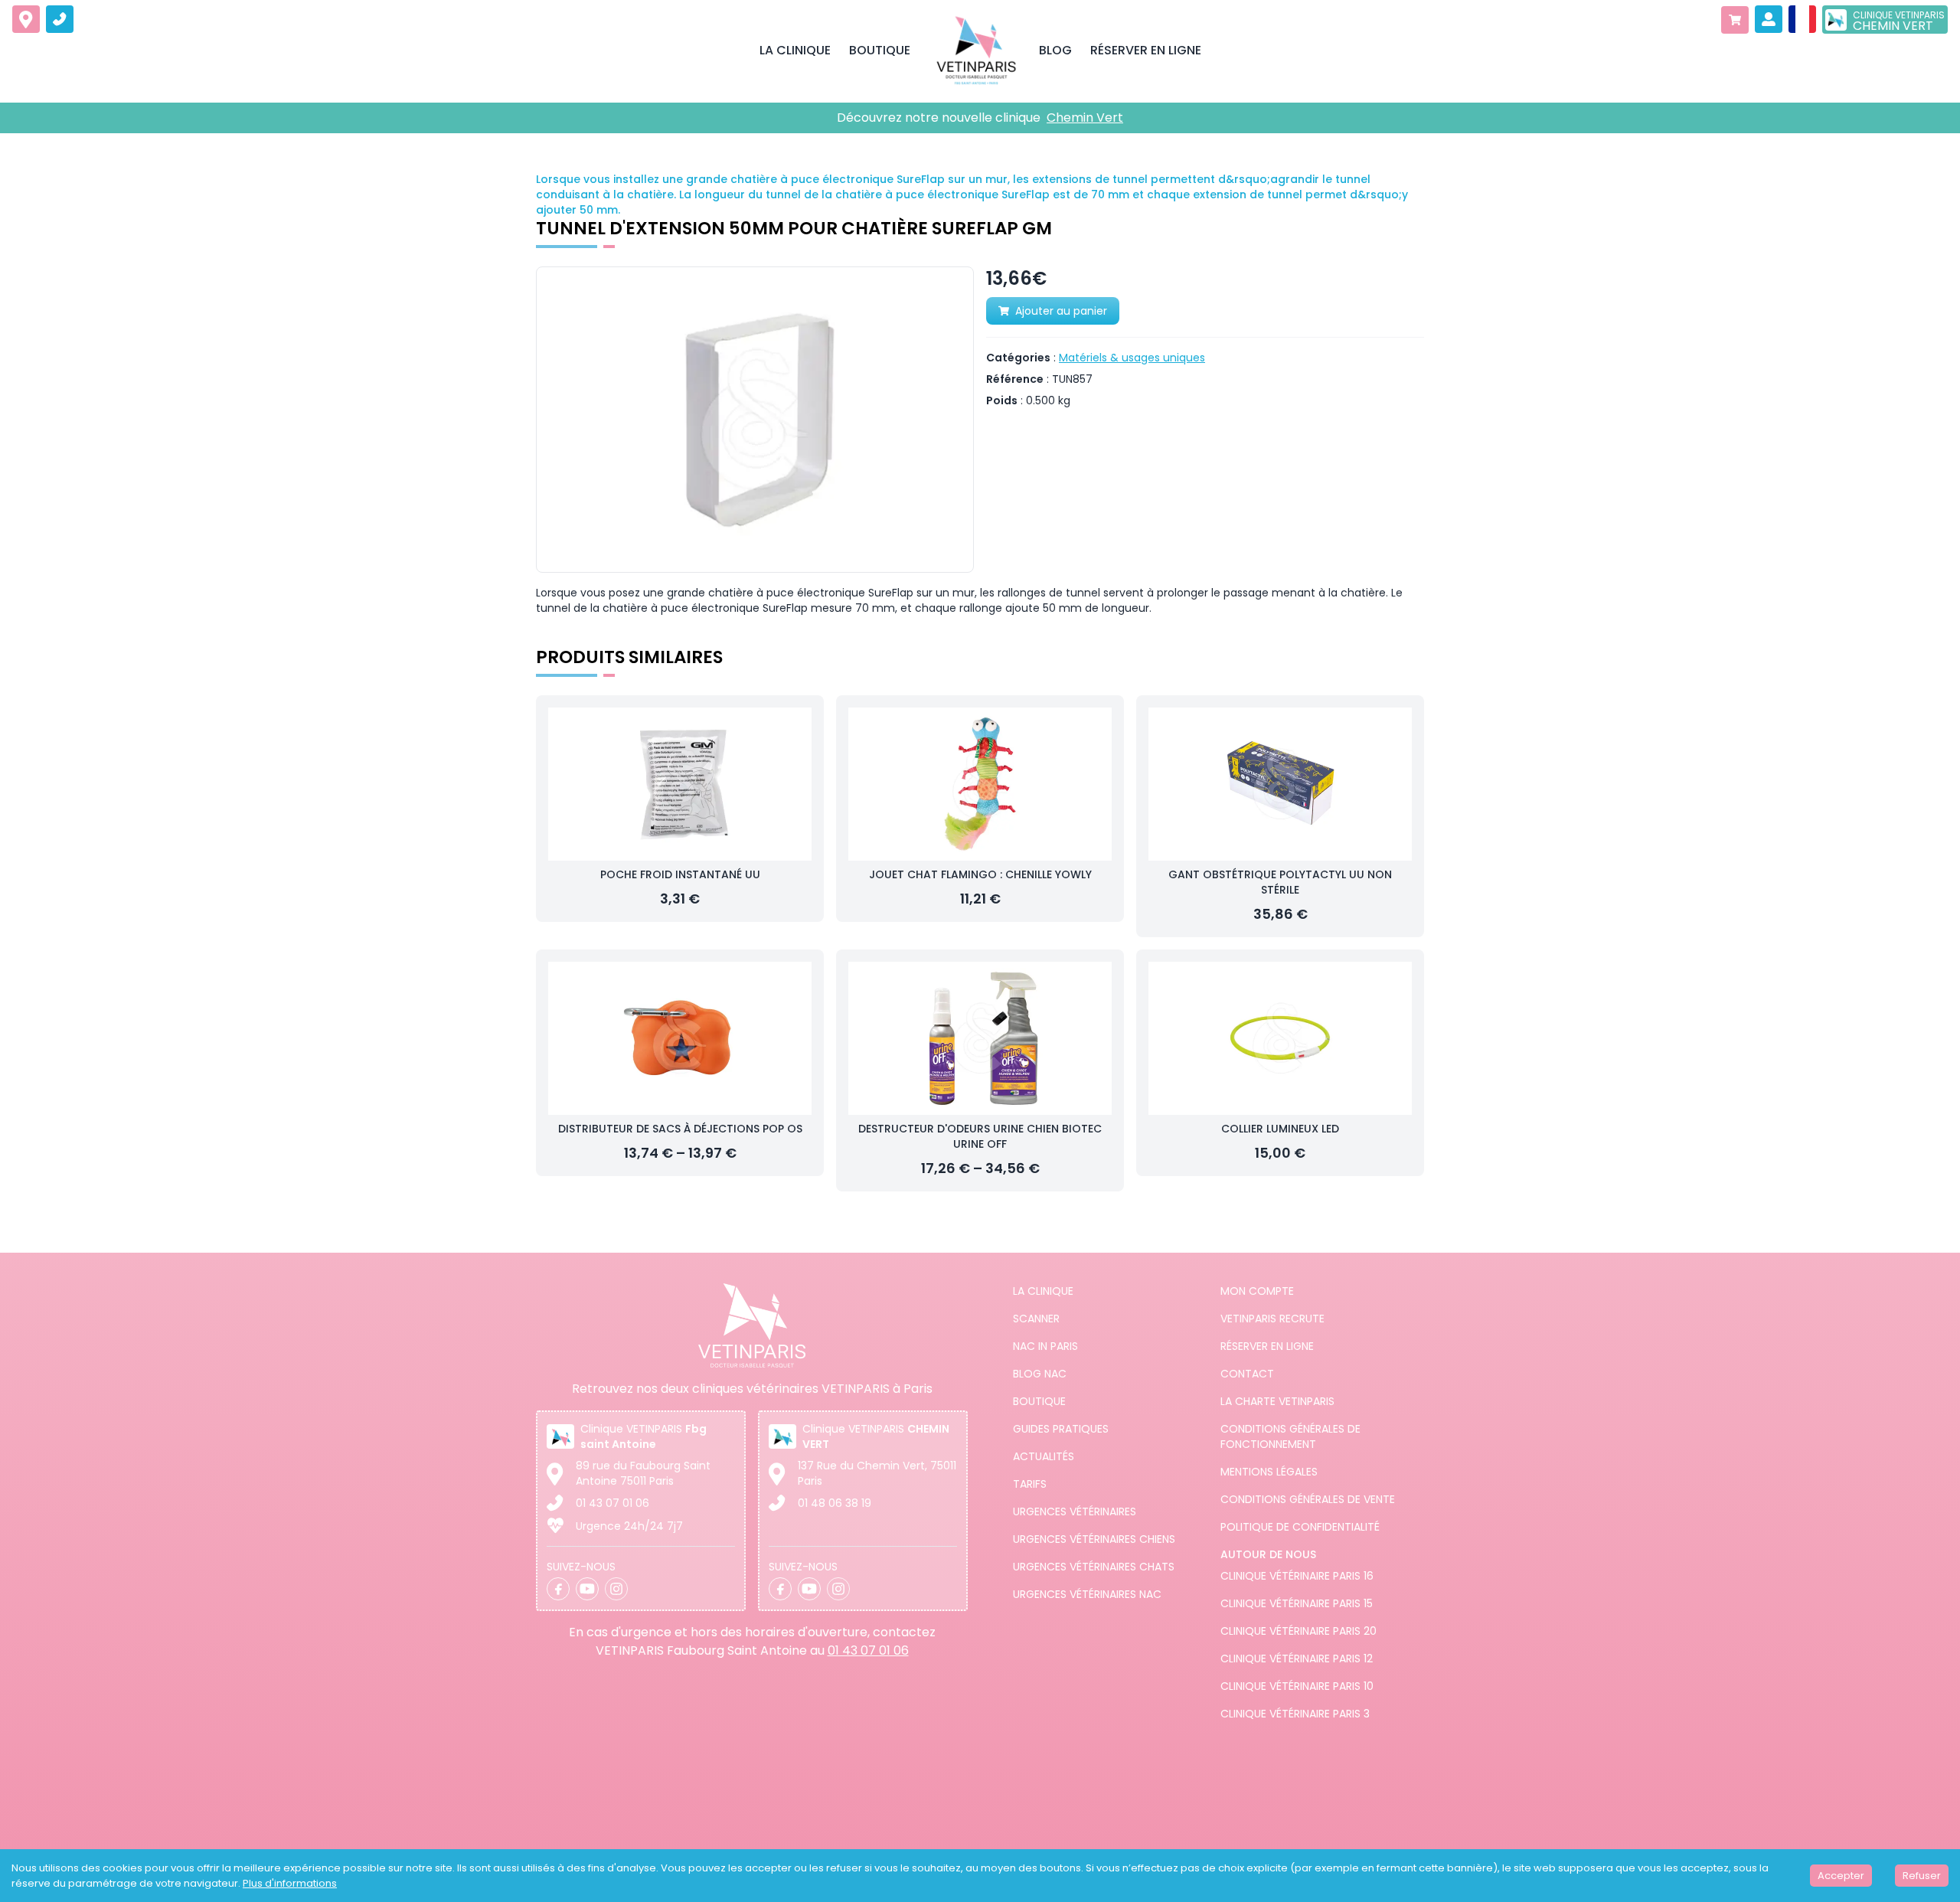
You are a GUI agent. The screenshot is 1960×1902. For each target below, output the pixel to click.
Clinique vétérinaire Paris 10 (1297, 1686)
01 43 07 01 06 (612, 1503)
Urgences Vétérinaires (1075, 1511)
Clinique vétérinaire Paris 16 (1297, 1576)
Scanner (1036, 1319)
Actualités (1044, 1456)
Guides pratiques (1061, 1429)
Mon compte (1257, 1291)
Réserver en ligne (1267, 1346)
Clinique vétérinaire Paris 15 (1297, 1603)
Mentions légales (1269, 1472)
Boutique (1039, 1401)
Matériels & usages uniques (1132, 358)
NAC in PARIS (1045, 1346)
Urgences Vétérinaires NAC (1087, 1594)
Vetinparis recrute (1272, 1319)
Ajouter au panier (1061, 311)
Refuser (1922, 1876)
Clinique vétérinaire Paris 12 (1297, 1659)
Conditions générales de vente (1308, 1499)
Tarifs (1030, 1484)
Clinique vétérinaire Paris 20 (1298, 1631)
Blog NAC (1040, 1374)
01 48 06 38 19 (835, 1503)
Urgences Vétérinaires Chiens (1094, 1539)
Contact (1247, 1374)
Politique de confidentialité (1300, 1527)
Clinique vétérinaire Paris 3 (1295, 1714)
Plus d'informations (290, 1883)
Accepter (1841, 1876)
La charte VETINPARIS (1277, 1401)
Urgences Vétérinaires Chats (1094, 1567)
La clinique (1043, 1291)
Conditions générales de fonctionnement (1290, 1436)
